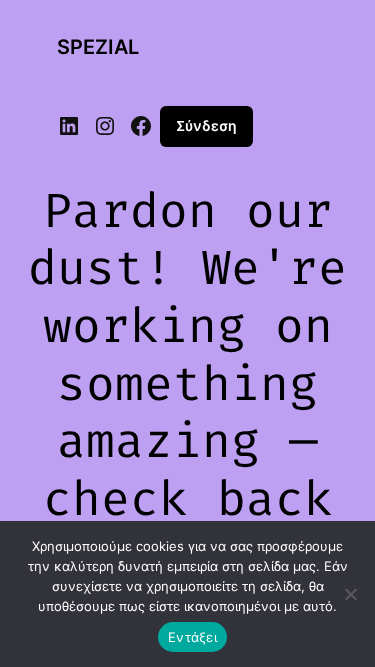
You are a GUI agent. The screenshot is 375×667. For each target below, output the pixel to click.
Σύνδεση (206, 125)
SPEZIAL (98, 47)
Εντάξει (192, 637)
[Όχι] (350, 594)
